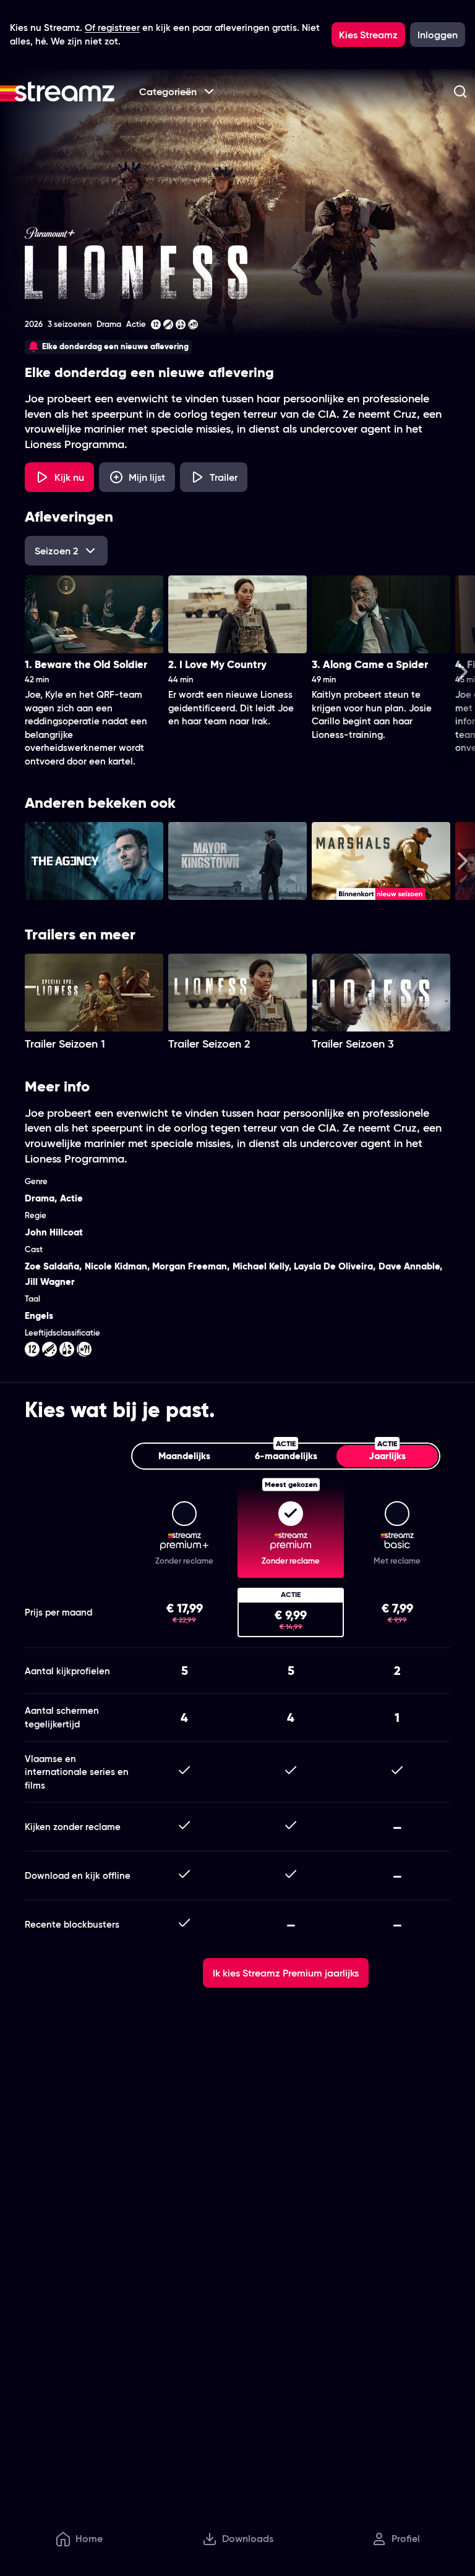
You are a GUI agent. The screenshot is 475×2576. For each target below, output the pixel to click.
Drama (40, 1198)
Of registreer (112, 28)
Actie (71, 1198)
